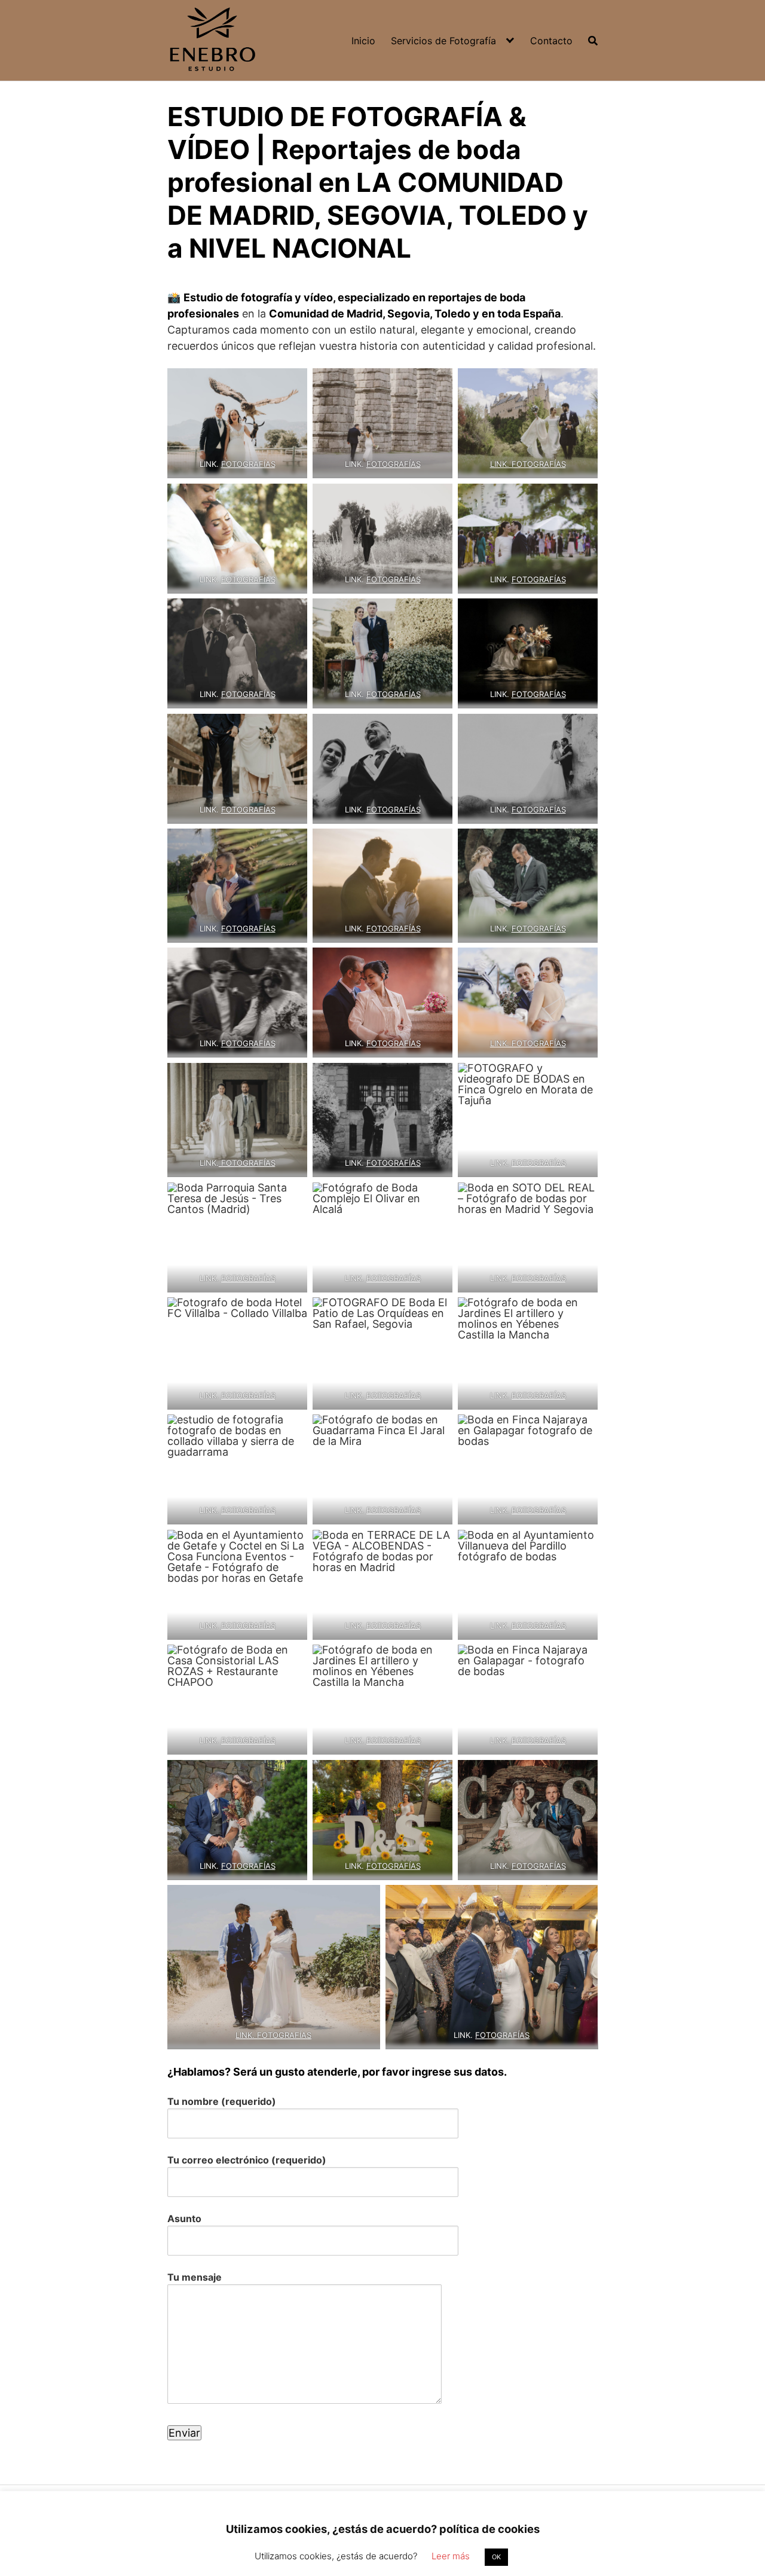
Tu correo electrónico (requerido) (247, 2160)
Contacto (551, 41)
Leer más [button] (451, 2556)
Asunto (184, 2219)
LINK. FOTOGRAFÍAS (528, 464)
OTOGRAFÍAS (251, 694)
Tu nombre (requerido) (222, 2101)
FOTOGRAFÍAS (248, 464)
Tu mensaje (195, 2277)
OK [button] (496, 2557)
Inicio (363, 41)
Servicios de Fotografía (443, 41)
